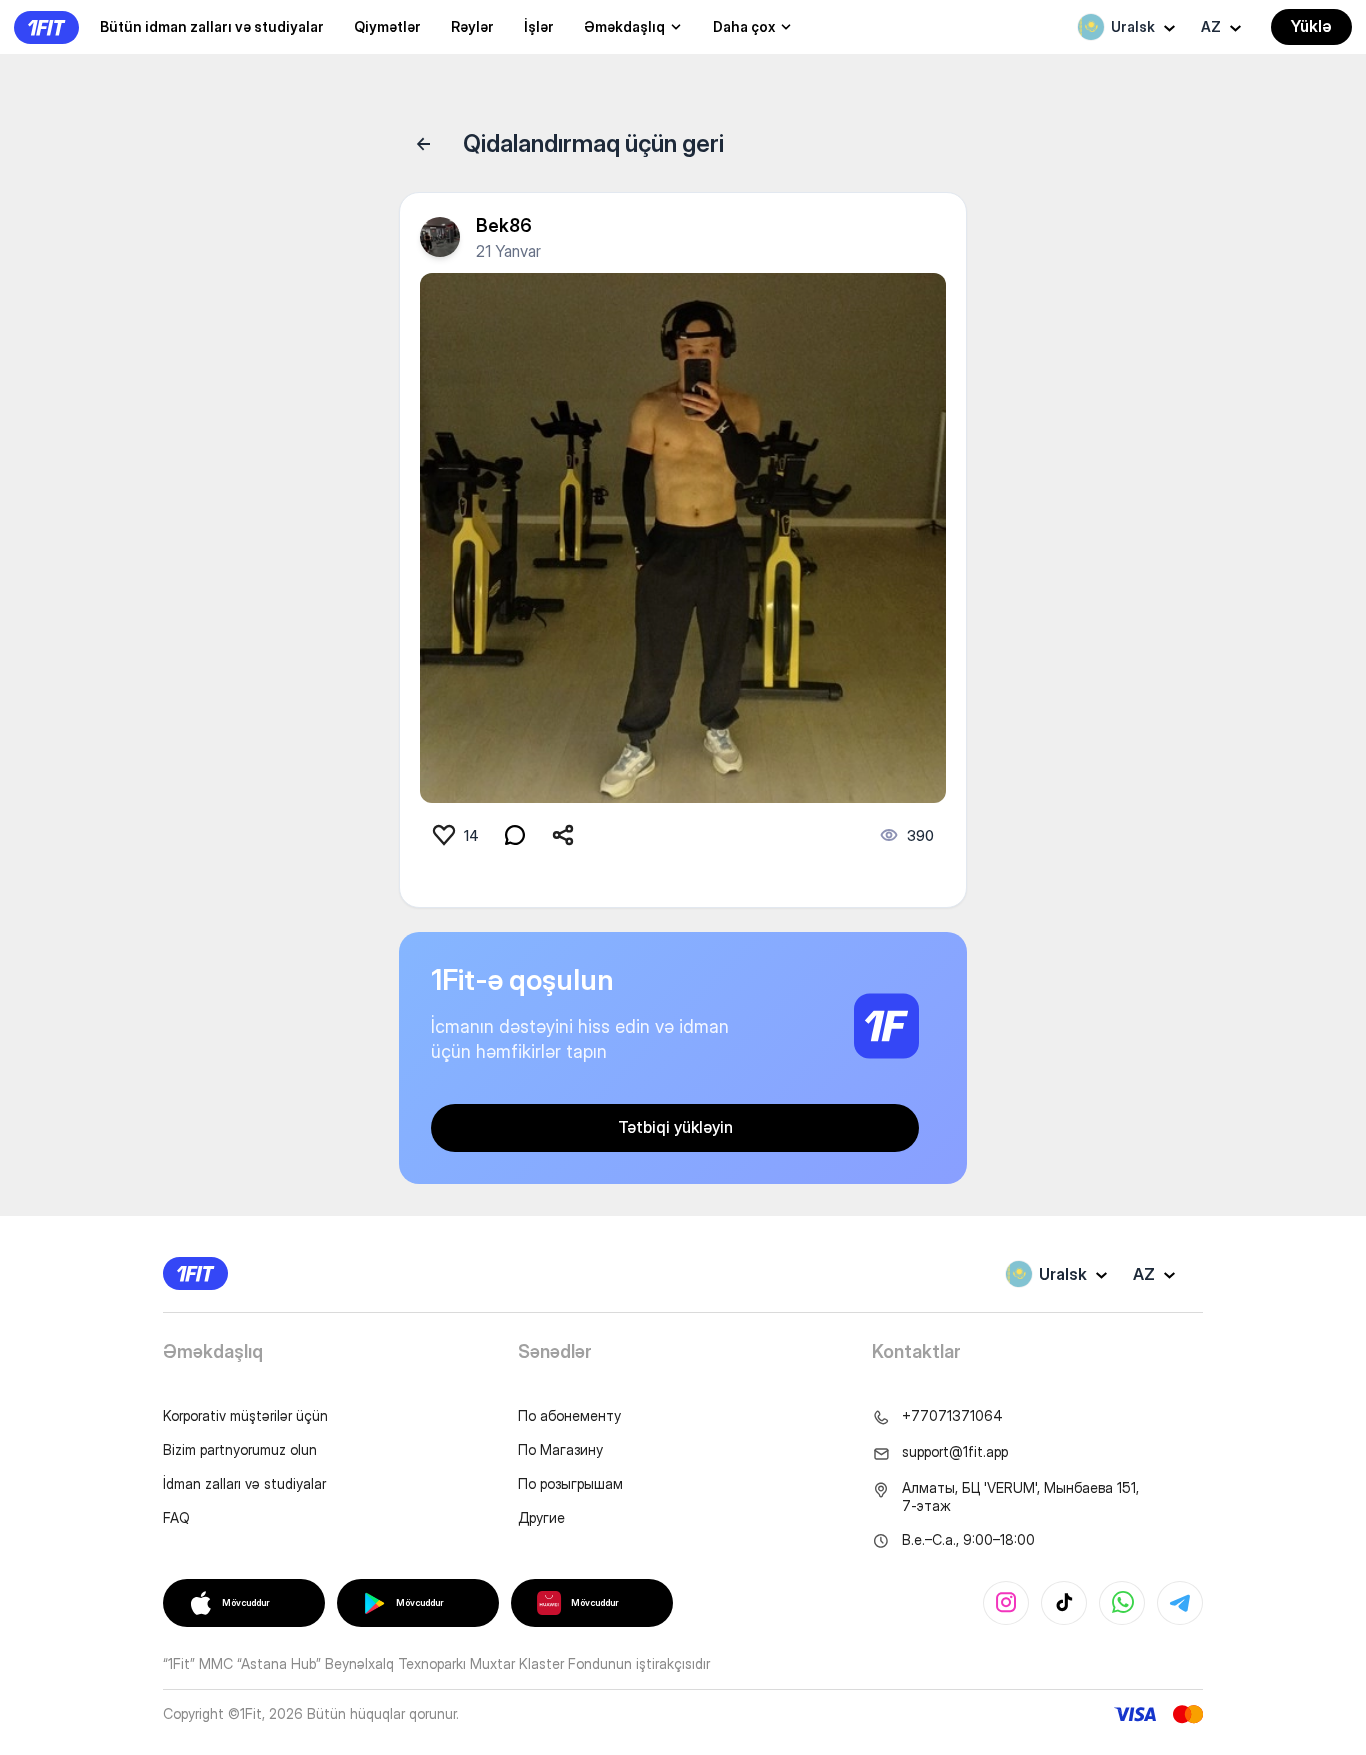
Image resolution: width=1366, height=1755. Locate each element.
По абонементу (569, 1415)
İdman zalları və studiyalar (244, 1483)
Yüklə (1311, 26)
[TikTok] (1064, 1603)
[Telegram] (1180, 1603)
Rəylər (472, 26)
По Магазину (560, 1449)
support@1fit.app (955, 1451)
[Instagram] (1006, 1603)
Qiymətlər (387, 26)
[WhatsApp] (1122, 1603)
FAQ (176, 1517)
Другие (541, 1517)
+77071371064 (952, 1415)
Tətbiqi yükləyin (675, 1127)
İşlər (539, 26)
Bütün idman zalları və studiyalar (212, 26)
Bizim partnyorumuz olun (240, 1449)
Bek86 (504, 225)
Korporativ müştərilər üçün (245, 1415)
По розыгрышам (570, 1483)
